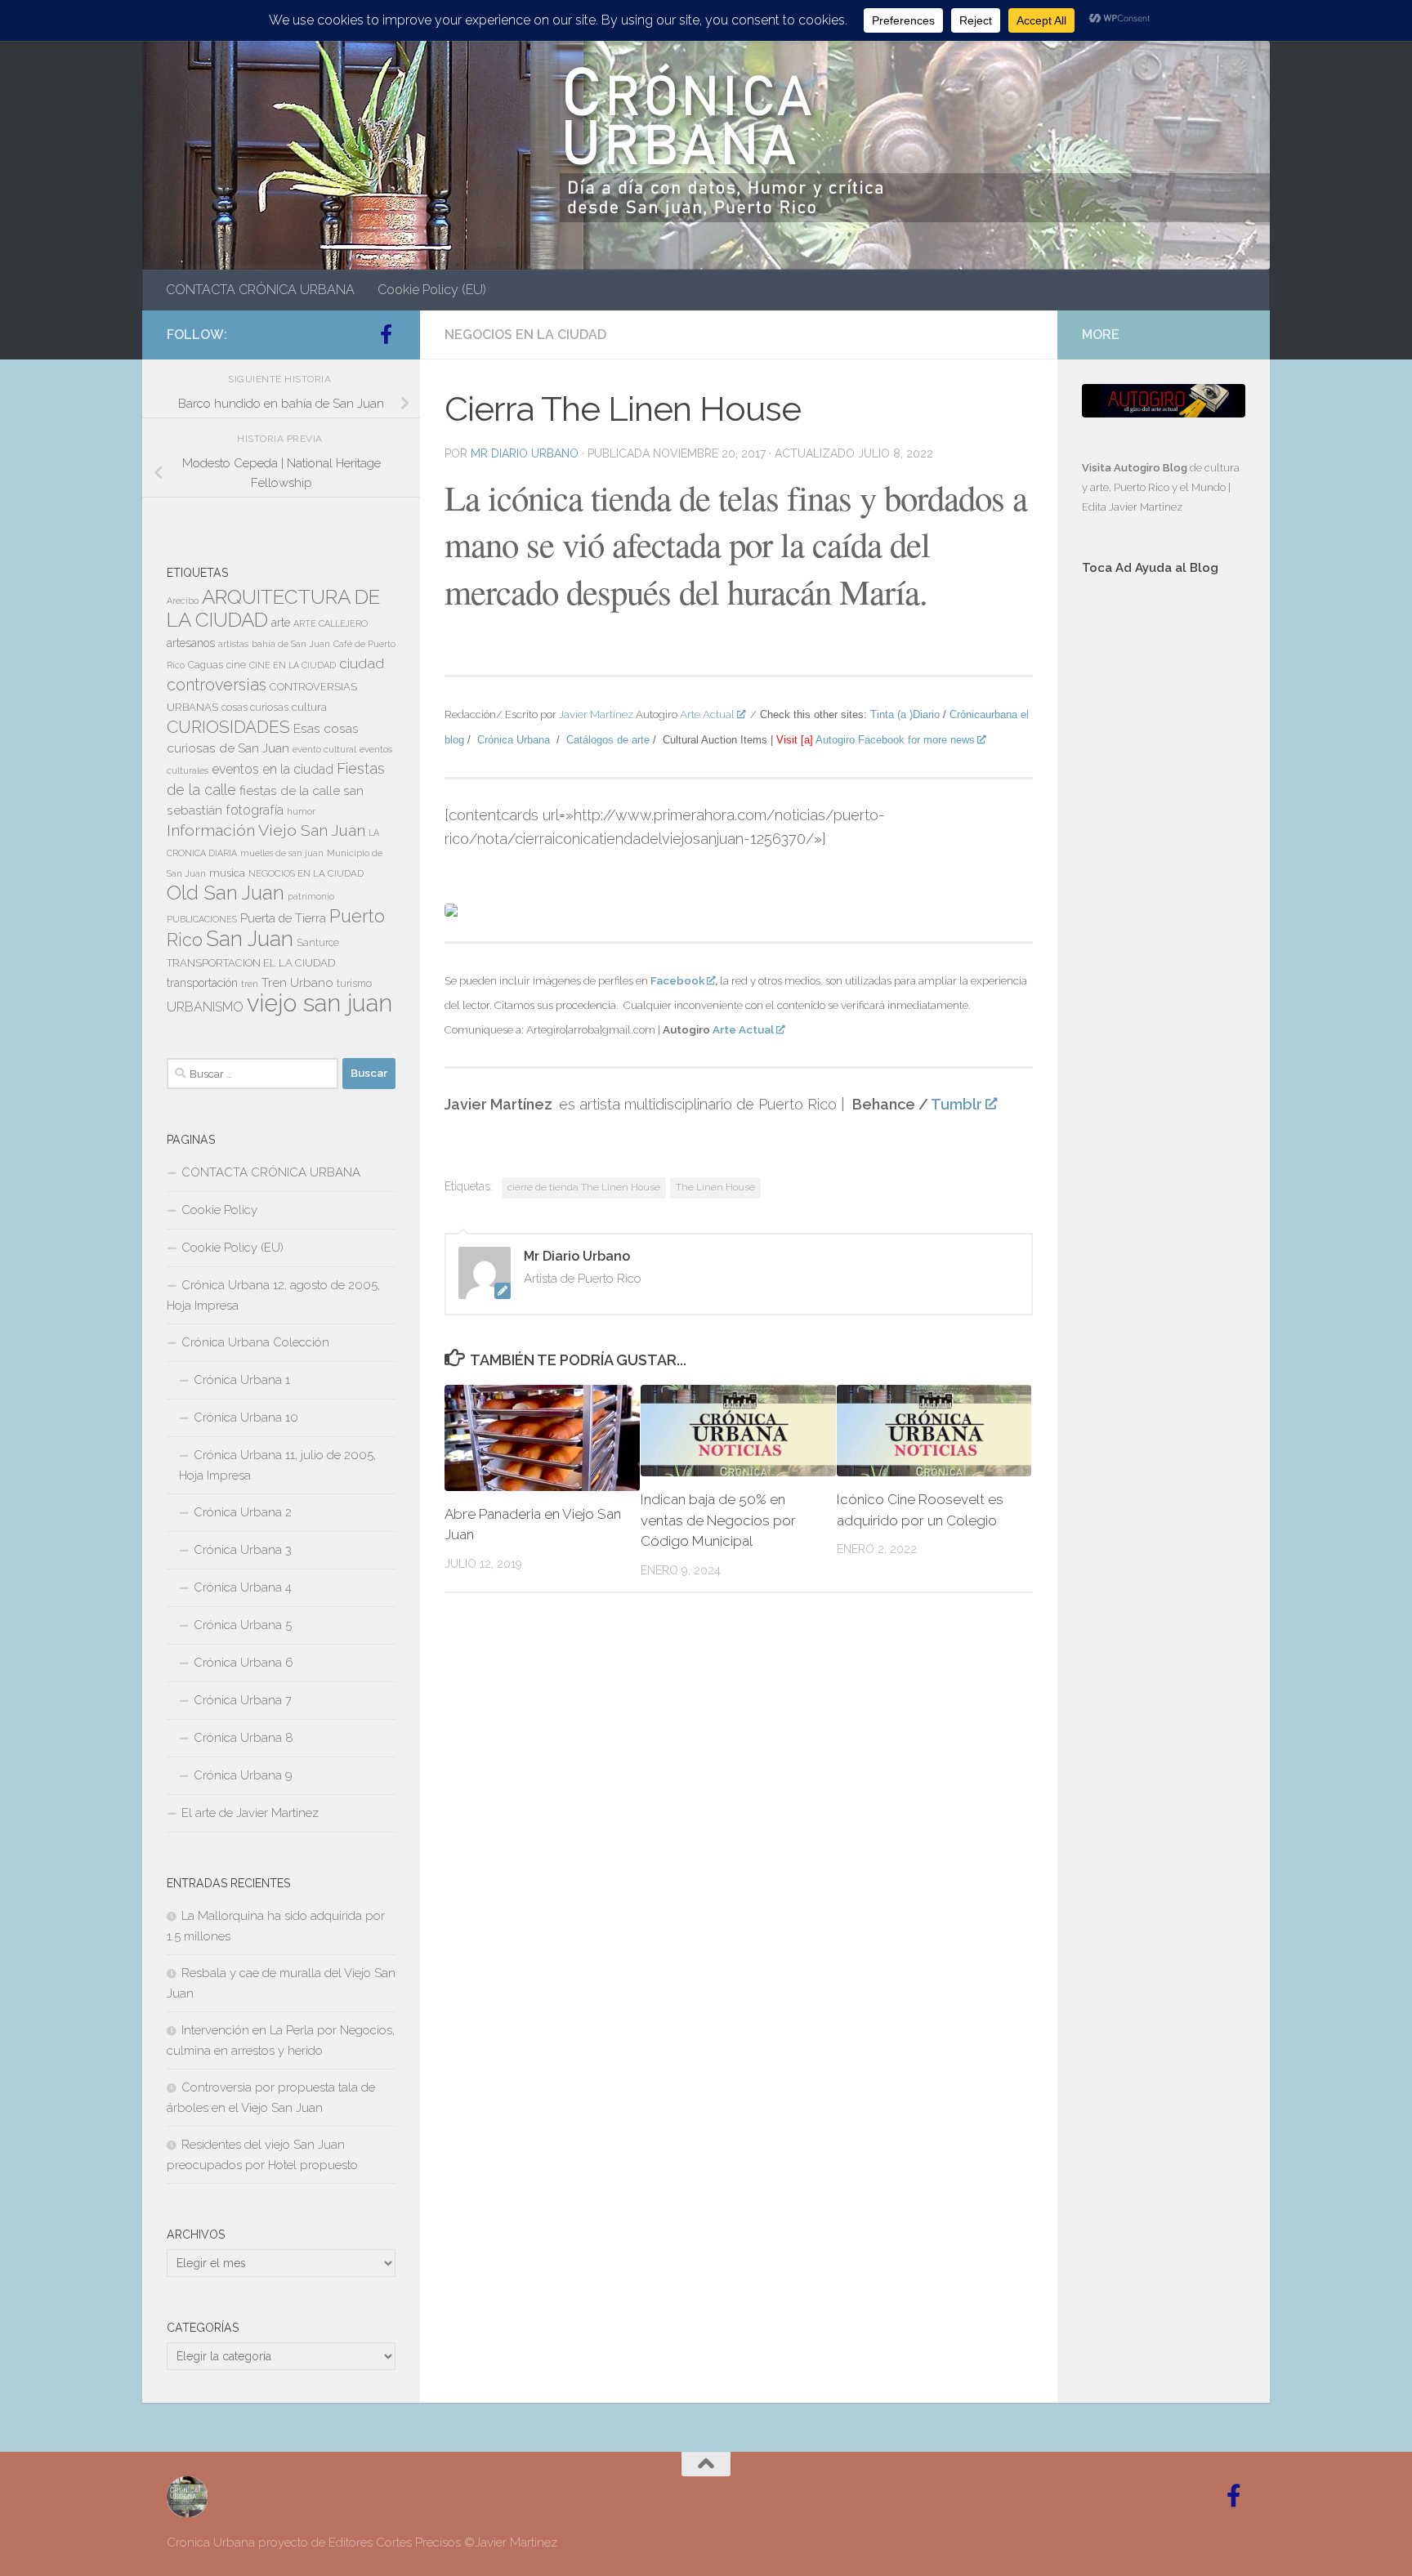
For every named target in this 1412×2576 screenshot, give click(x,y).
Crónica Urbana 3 (243, 1550)
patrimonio (311, 896)
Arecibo (183, 600)
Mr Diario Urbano (525, 453)
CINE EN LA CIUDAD (293, 665)
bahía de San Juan (291, 644)
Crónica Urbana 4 (243, 1587)
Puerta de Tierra (283, 918)
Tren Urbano (297, 983)
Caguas (206, 665)
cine (236, 665)
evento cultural (324, 749)
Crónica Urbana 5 (243, 1625)
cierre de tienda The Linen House (584, 1187)
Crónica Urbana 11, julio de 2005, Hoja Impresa (277, 1465)
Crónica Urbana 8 (244, 1738)
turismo (354, 984)
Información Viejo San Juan (266, 830)
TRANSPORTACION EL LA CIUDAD (251, 963)
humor (301, 811)
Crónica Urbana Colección (255, 1342)
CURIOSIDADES (228, 727)
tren (250, 984)
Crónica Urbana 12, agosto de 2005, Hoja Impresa (273, 1295)
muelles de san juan (282, 853)
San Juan (250, 939)
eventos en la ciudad (273, 769)
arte (281, 623)
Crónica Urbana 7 (243, 1700)
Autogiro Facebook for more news (895, 740)
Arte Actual (707, 714)
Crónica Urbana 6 (244, 1663)
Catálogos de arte (608, 740)
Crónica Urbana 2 (243, 1512)
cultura (309, 707)
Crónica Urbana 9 (243, 1775)
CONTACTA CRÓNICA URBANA (260, 290)
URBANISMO (205, 1007)
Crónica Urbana (514, 740)
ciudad (362, 663)
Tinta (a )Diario (905, 714)
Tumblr (956, 1104)
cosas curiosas (255, 708)
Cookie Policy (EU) (432, 290)
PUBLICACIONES (202, 919)
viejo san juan (319, 1003)
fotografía (255, 810)
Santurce (318, 943)
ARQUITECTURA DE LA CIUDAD (273, 608)
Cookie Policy (219, 1210)
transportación (202, 983)
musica (227, 873)
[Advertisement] (1164, 864)
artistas (233, 644)
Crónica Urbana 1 (242, 1380)
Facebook (677, 980)
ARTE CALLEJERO (331, 623)
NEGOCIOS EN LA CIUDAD (525, 335)
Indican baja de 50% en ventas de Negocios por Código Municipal (718, 1520)
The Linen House (715, 1187)
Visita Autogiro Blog (1136, 468)
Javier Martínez (596, 714)
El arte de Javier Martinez (250, 1813)
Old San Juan (226, 893)
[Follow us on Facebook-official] (386, 334)
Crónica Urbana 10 (246, 1417)
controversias (217, 685)
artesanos (191, 643)
